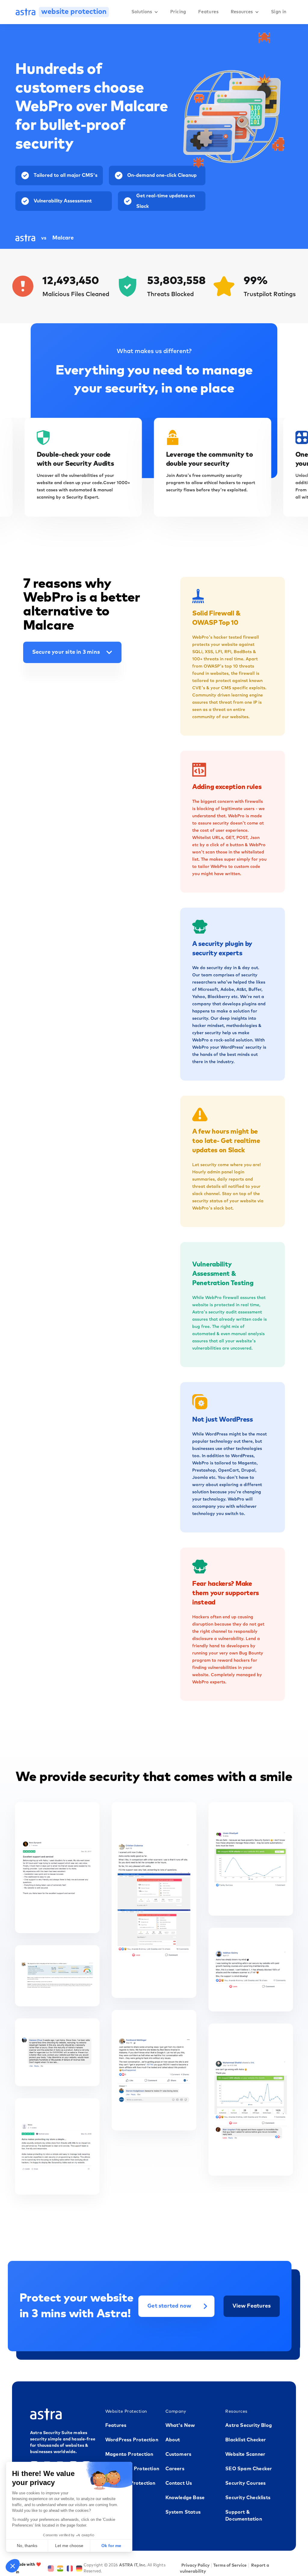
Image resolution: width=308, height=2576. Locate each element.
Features (208, 12)
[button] (145, 12)
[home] (26, 12)
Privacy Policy (196, 2565)
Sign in (279, 12)
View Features (252, 2306)
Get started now (169, 2306)
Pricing (178, 12)
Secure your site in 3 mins (66, 652)
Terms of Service (230, 2565)
